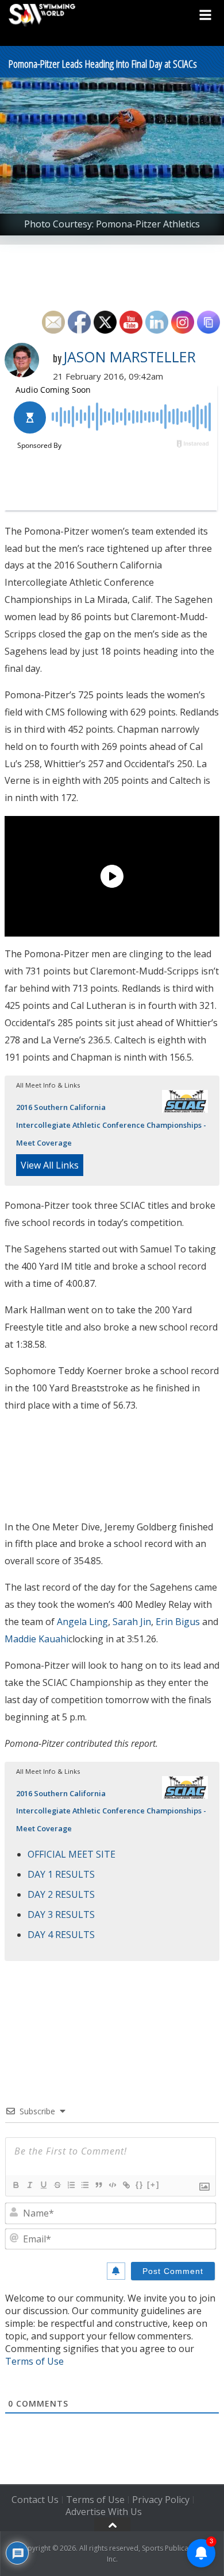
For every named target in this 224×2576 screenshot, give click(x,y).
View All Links (50, 1165)
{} (140, 2185)
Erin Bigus (178, 1622)
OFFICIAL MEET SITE (72, 1854)
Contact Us (35, 2500)
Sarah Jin (132, 1622)
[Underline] (43, 2185)
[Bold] (16, 2185)
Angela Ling (82, 1622)
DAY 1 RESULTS (61, 1874)
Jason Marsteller (130, 357)
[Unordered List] (84, 2185)
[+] (153, 2185)
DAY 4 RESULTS (61, 1935)
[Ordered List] (71, 2185)
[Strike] (57, 2185)
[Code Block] (112, 2185)
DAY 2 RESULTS (61, 1894)
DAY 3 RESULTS (61, 1914)
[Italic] (29, 2185)
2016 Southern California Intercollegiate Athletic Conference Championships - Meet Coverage (111, 1125)
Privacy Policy (161, 2500)
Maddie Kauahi (36, 1639)
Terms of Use (34, 2361)
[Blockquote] (98, 2185)
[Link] (126, 2185)
